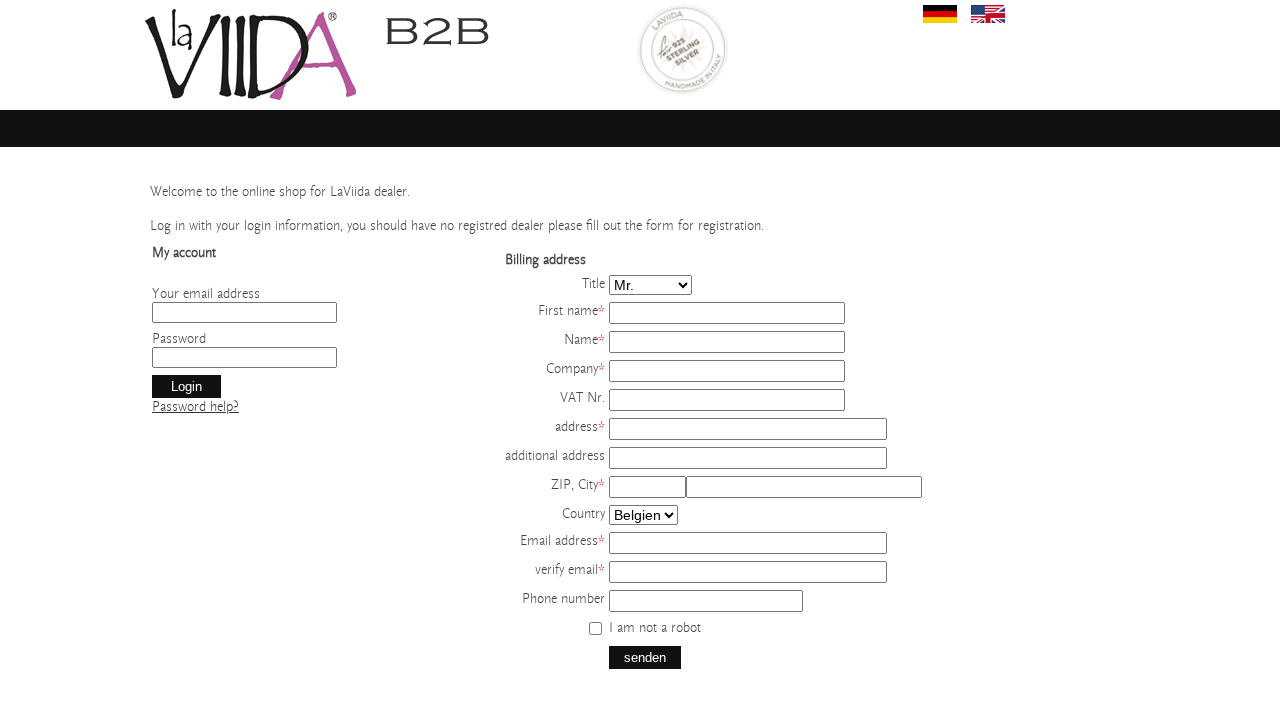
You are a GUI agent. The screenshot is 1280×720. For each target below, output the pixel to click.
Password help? (195, 406)
